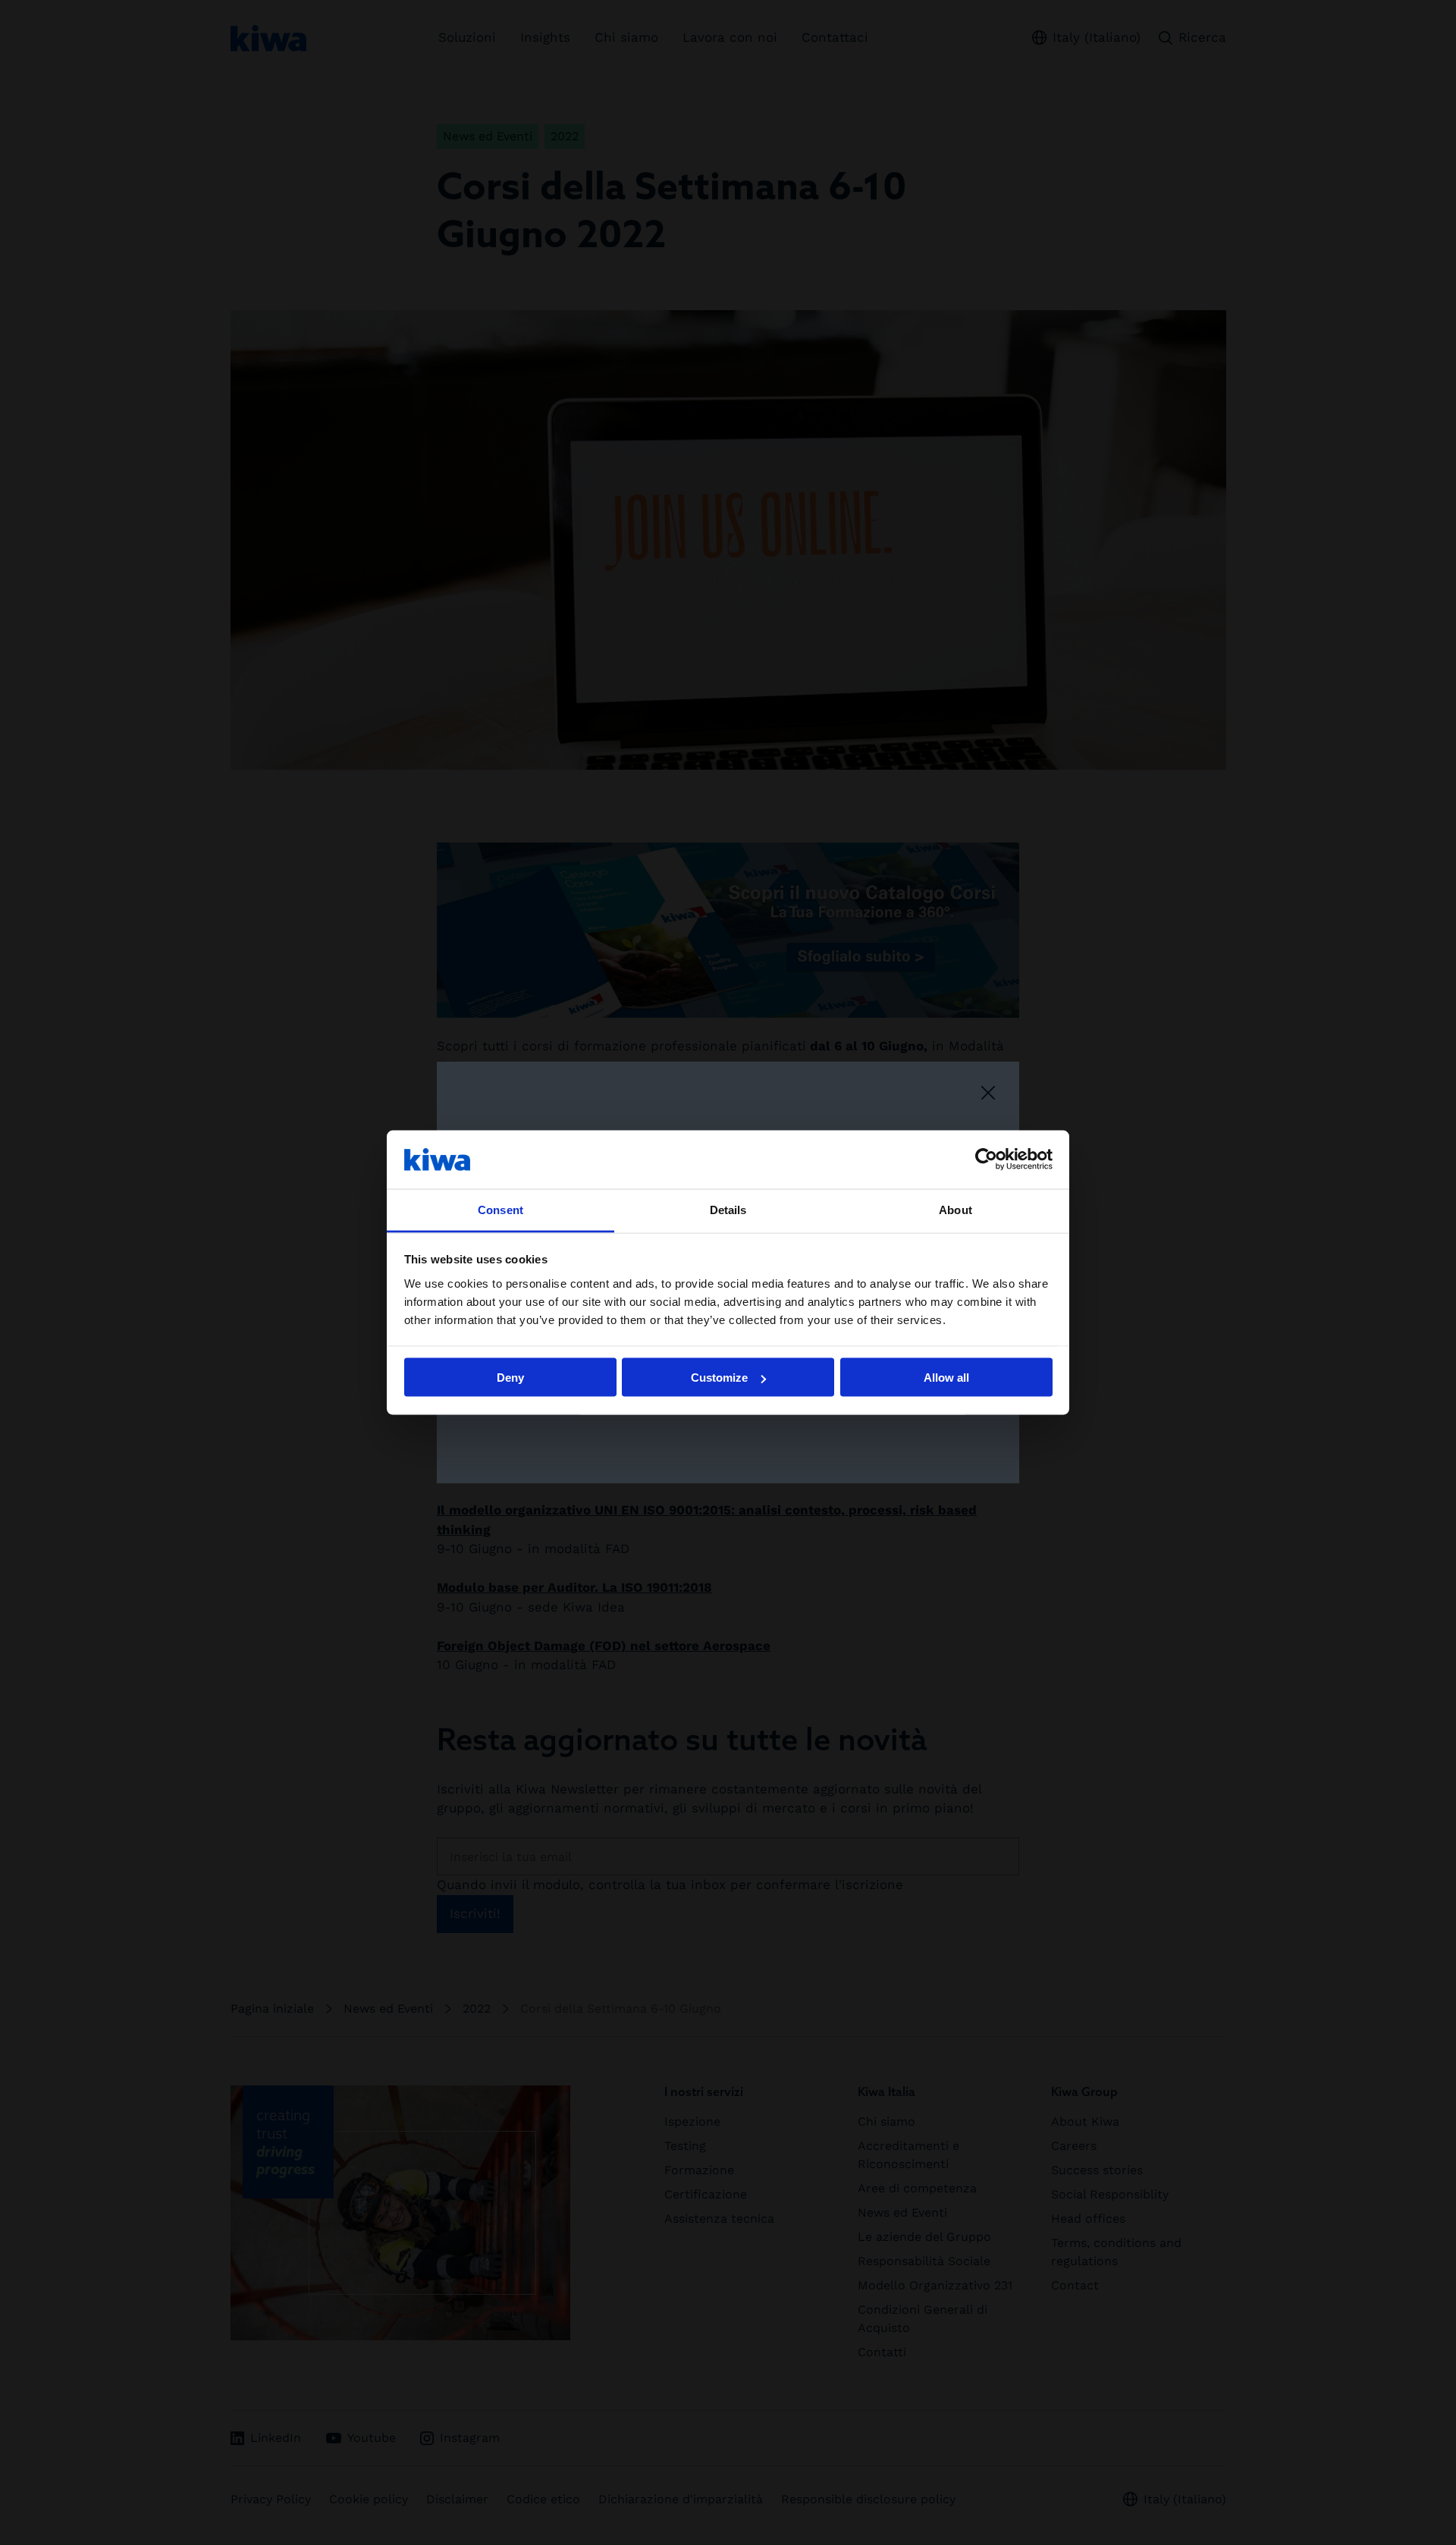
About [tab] (955, 1209)
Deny (510, 1378)
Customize (719, 1378)
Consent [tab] (500, 1209)
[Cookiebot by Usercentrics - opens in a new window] (986, 1160)
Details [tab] (728, 1209)
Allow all (946, 1378)
